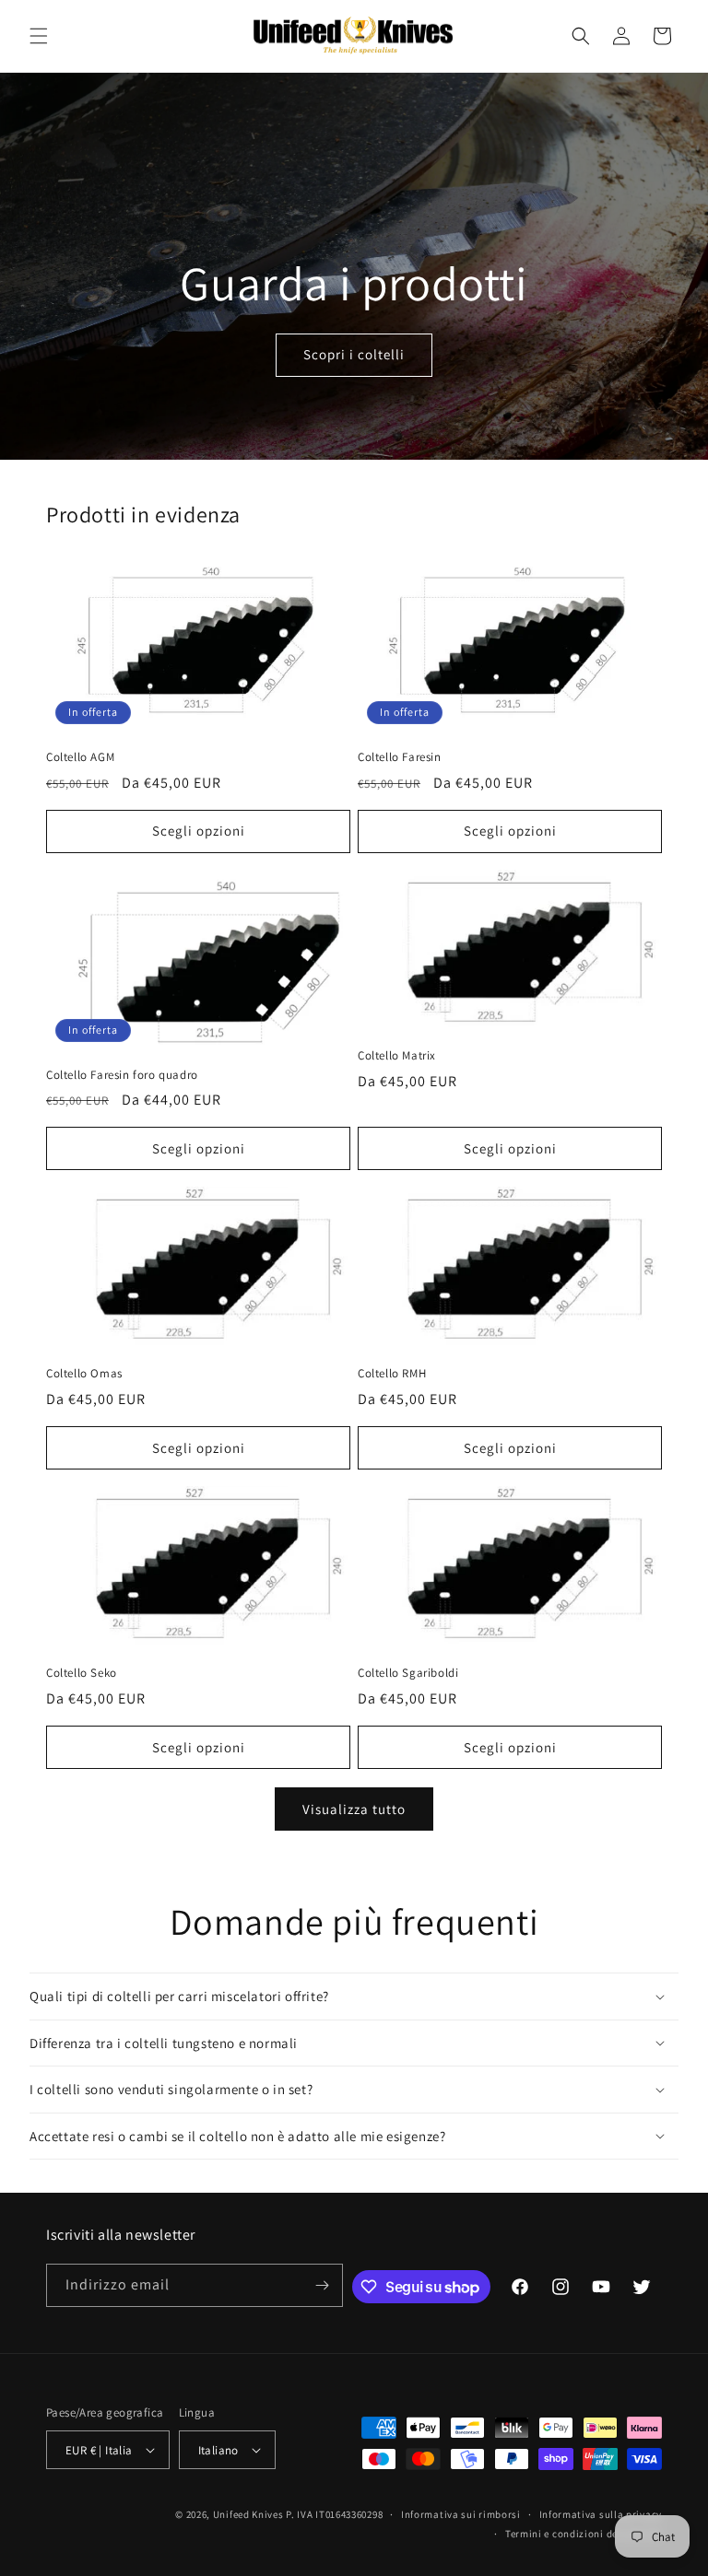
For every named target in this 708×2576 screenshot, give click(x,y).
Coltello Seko (82, 1673)
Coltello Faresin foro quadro (122, 1075)
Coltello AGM (80, 757)
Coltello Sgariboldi (408, 1673)
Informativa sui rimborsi (461, 2514)
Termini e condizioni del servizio (584, 2534)
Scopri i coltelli (354, 354)
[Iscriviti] (322, 2285)
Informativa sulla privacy (601, 2514)
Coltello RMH (392, 1374)
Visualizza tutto (354, 1809)
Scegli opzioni (199, 831)
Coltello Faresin (400, 757)
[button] (39, 36)
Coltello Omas (84, 1374)
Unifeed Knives (248, 2514)
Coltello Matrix (397, 1056)
